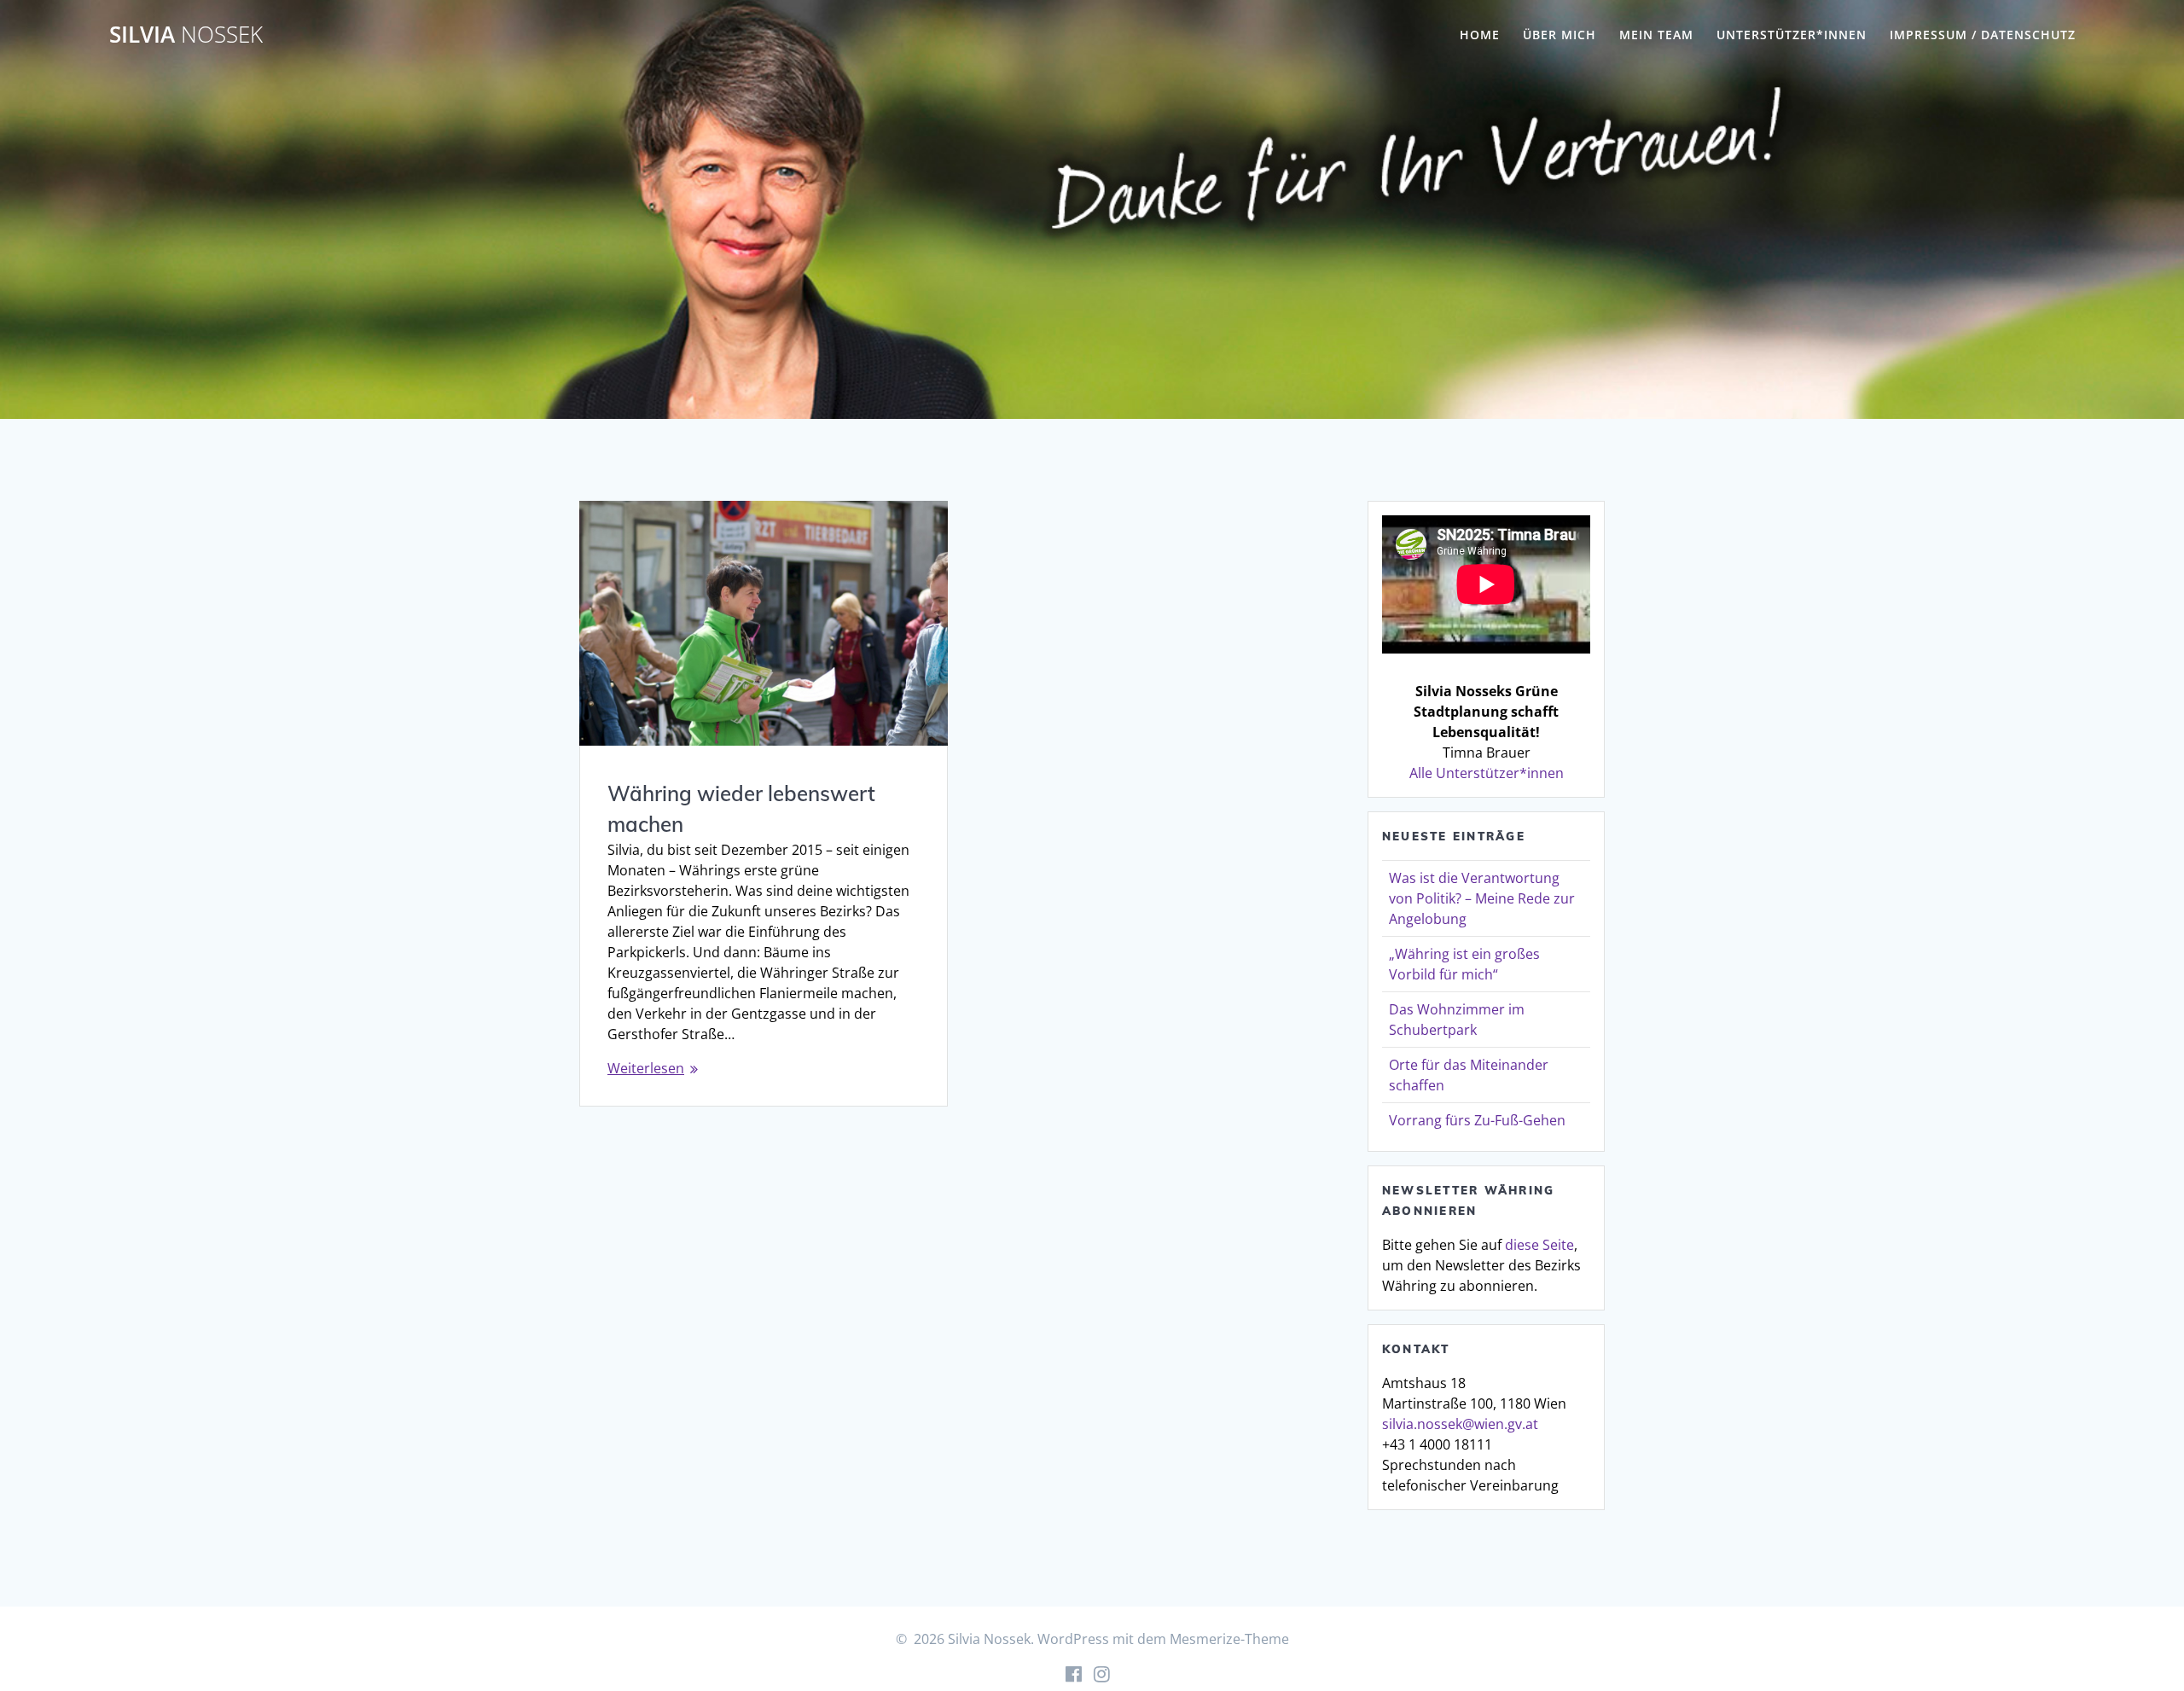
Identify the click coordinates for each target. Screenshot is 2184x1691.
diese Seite (1539, 1245)
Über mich (1560, 35)
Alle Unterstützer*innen (1487, 773)
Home (1480, 35)
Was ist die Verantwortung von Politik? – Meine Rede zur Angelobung (1482, 898)
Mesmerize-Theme (1229, 1639)
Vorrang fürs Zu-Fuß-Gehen (1477, 1120)
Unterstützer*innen (1792, 35)
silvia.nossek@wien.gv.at (1460, 1424)
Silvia (186, 35)
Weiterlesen (646, 1068)
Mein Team (1656, 35)
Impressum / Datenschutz (1983, 35)
